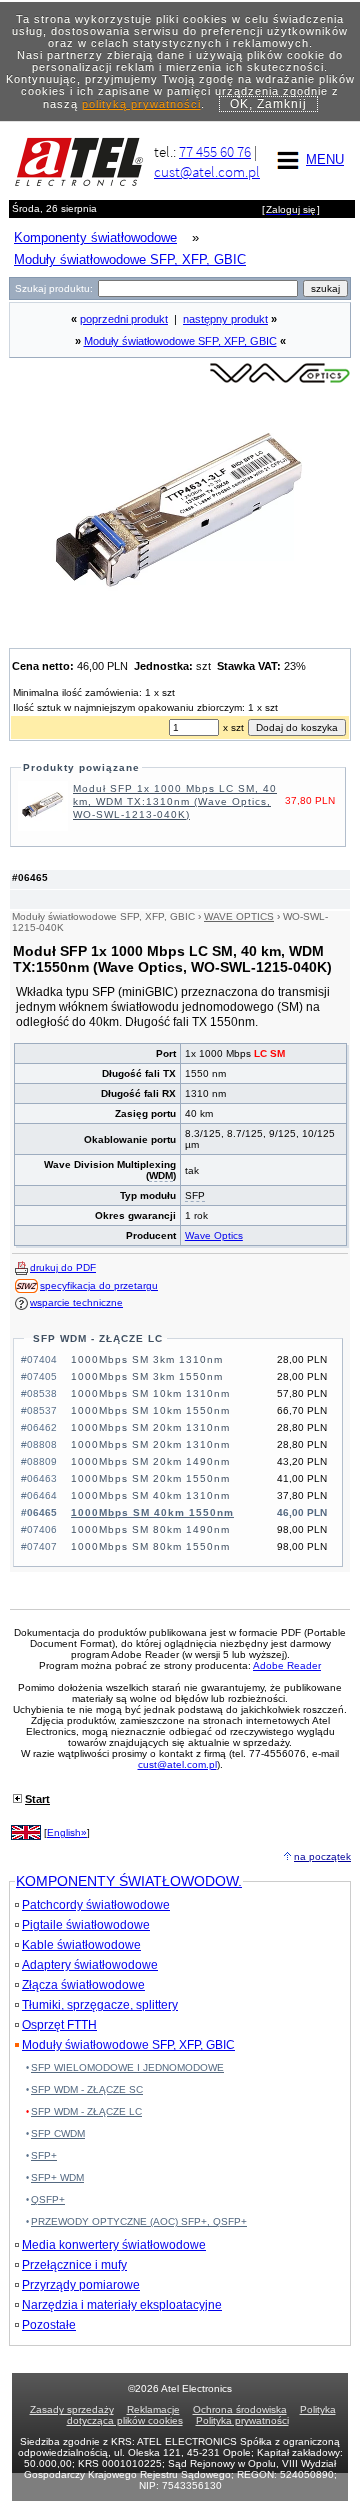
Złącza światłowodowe (83, 1985)
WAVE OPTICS (239, 916)
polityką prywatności (141, 104)
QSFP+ (48, 2199)
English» (67, 1832)
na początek (322, 1856)
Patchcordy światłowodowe (96, 1905)
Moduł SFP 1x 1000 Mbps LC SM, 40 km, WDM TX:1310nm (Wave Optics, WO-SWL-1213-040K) (175, 801)
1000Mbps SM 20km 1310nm (150, 1427)
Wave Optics (214, 1235)
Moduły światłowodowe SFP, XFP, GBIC (180, 341)
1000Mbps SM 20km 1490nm (150, 1461)
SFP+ (44, 2155)
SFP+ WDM (57, 2177)
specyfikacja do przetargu (99, 1285)
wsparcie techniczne (76, 1302)
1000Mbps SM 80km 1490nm (150, 1529)
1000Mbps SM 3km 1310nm (147, 1359)
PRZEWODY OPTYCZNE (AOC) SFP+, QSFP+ (139, 2221)
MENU (325, 159)
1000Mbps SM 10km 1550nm (150, 1410)
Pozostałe (49, 2325)
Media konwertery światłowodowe (114, 2245)
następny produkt (225, 319)
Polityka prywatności (242, 2420)
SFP (195, 1195)
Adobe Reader (287, 1665)
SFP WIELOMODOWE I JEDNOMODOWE (127, 2067)
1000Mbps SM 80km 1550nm (150, 1546)
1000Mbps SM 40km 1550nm (152, 1512)
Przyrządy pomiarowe (81, 2285)
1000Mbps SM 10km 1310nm (150, 1393)
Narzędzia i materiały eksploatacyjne (122, 2305)
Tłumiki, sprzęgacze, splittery (100, 2005)
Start (37, 1799)
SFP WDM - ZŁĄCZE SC (87, 2089)
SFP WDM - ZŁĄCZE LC (98, 1338)
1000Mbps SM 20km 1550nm (150, 1478)
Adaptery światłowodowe (90, 1965)
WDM (161, 1175)
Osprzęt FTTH (59, 2025)
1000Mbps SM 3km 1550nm (147, 1376)
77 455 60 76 (215, 151)
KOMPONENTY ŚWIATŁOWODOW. (129, 1881)
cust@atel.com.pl (207, 171)
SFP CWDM (58, 2133)
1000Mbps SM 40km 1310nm (150, 1495)
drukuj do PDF (63, 1267)
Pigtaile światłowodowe (86, 1925)
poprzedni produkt (124, 319)
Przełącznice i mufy (74, 2265)
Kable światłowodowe (81, 1945)
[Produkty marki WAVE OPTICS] (280, 381)
